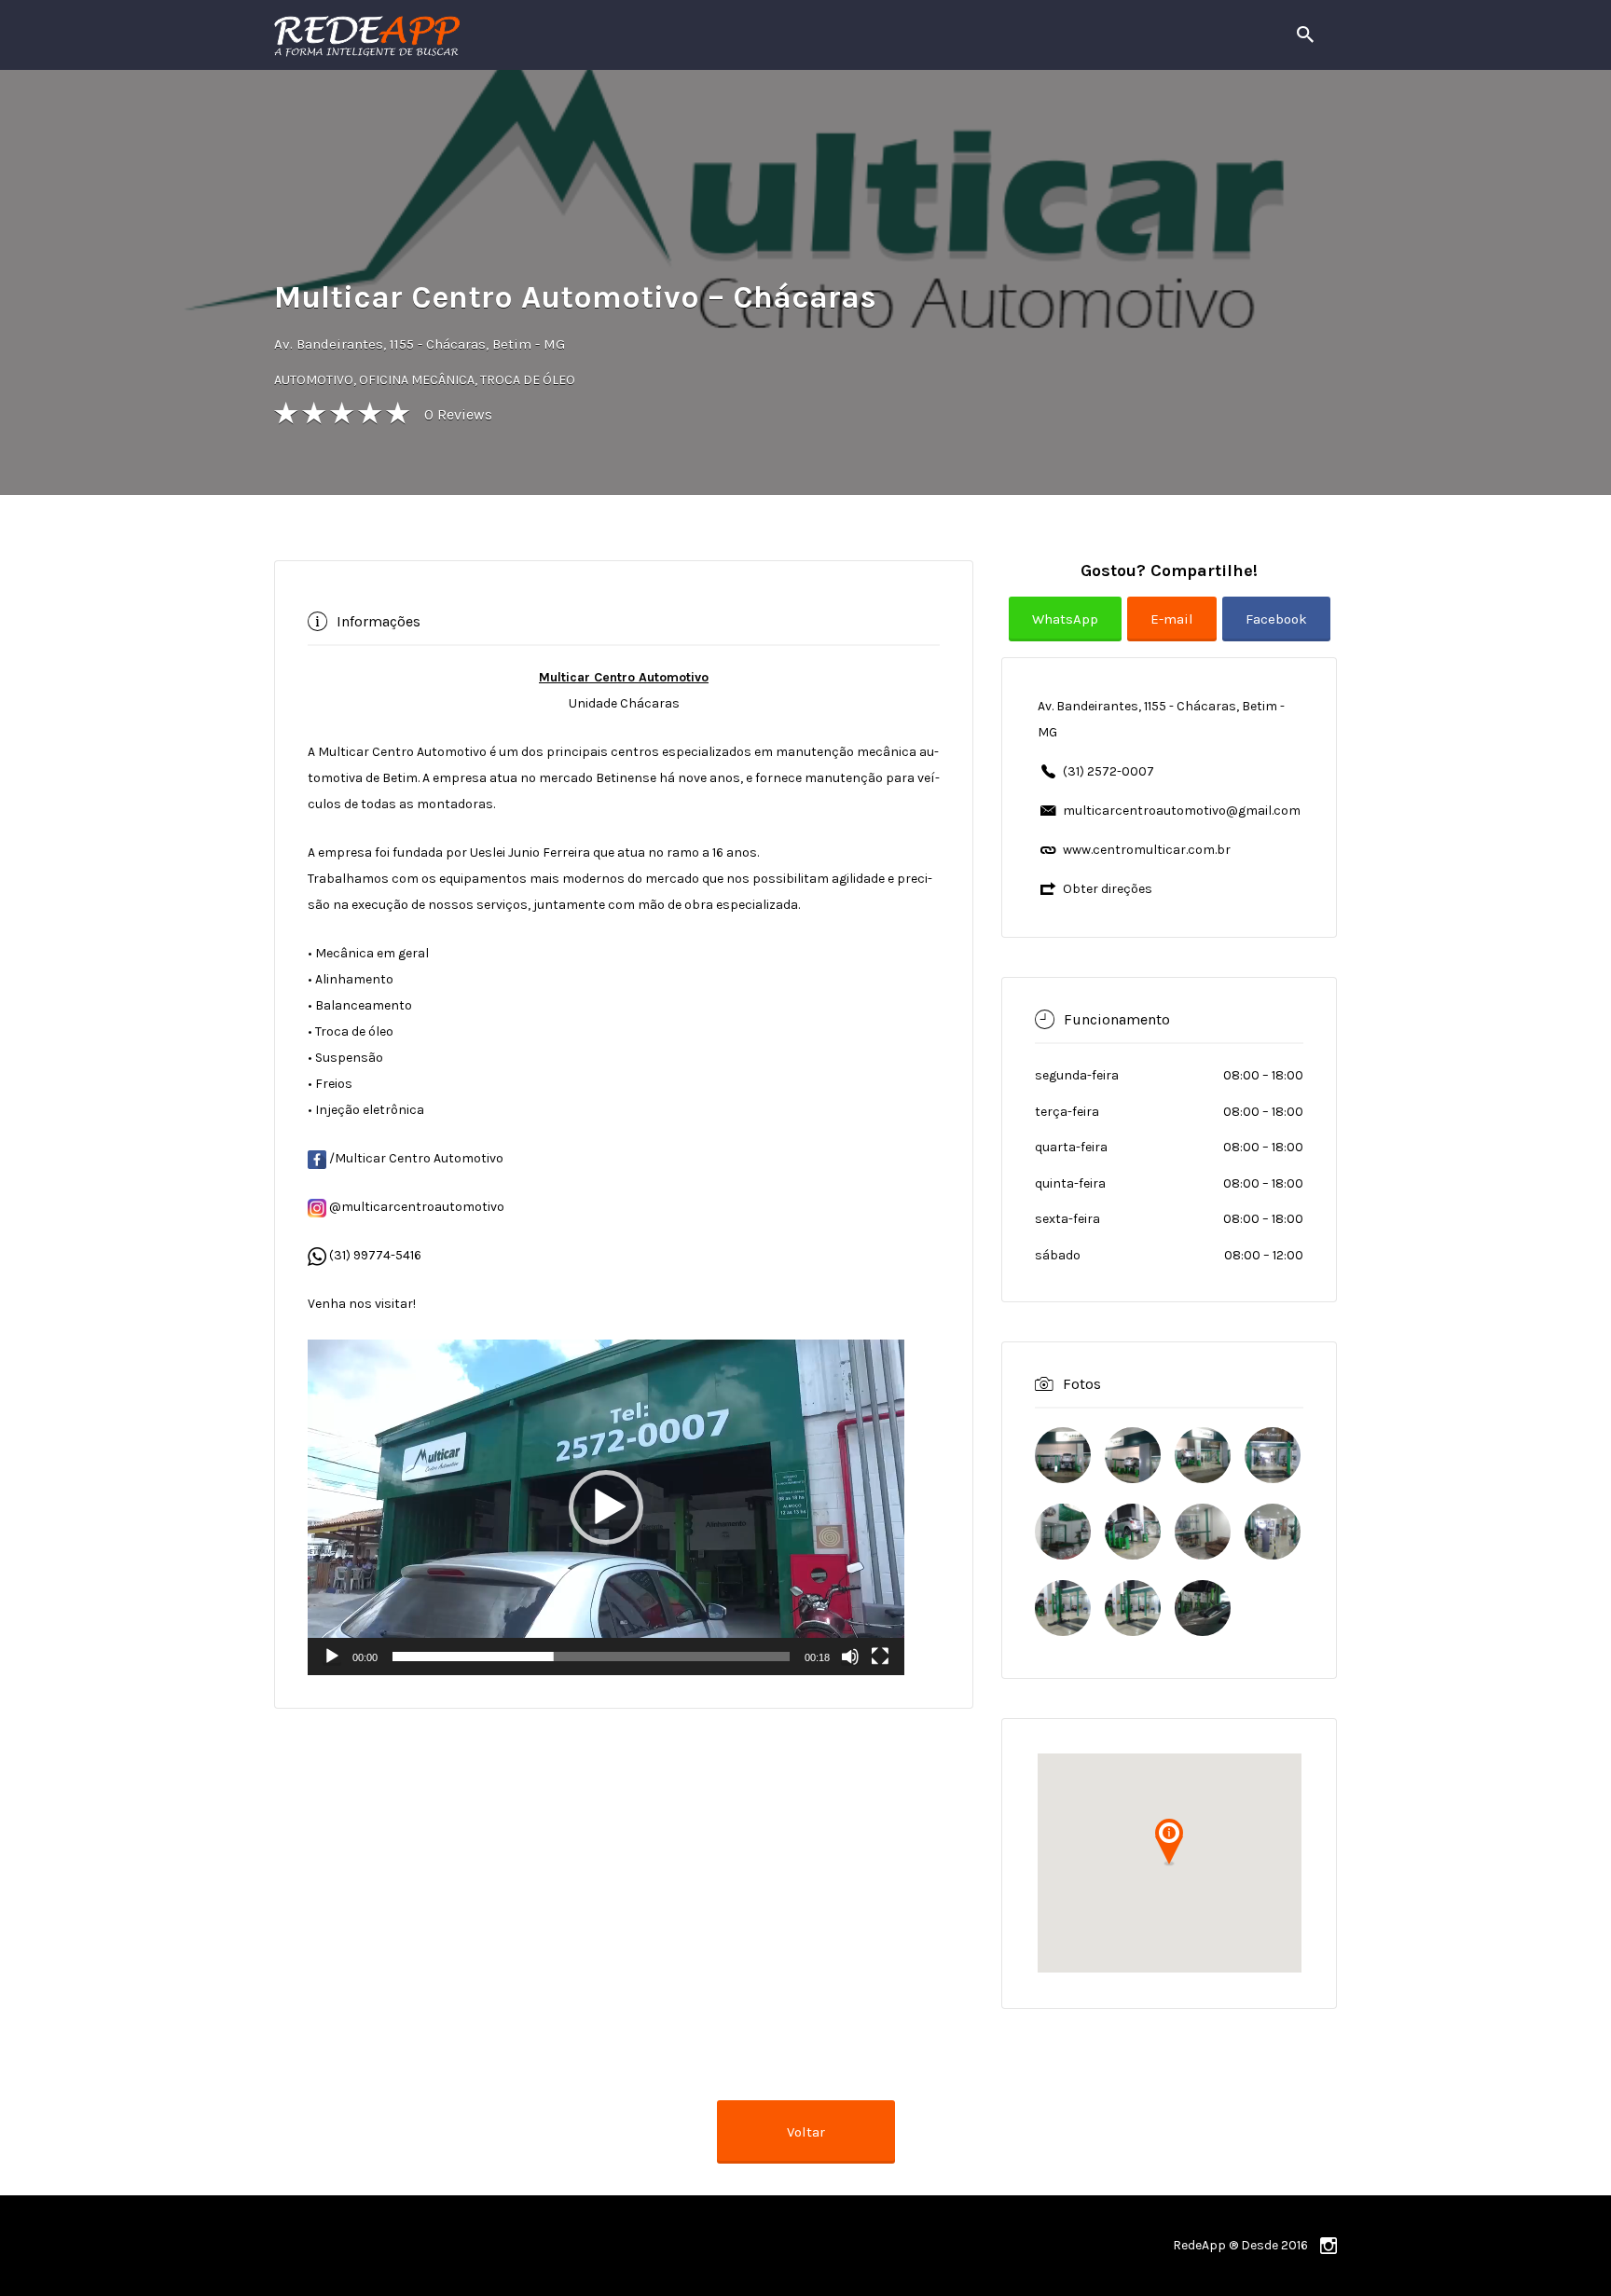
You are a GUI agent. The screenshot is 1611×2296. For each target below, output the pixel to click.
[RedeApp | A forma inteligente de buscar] (567, 35)
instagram (1329, 2246)
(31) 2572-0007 (1108, 771)
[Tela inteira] (880, 1657)
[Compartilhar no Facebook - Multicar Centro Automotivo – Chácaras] (1276, 633)
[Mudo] (850, 1657)
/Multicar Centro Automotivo (415, 1158)
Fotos (1082, 1383)
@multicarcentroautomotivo (415, 1207)
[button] (606, 1507)
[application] (606, 1507)
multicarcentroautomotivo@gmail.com (1182, 811)
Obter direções (1108, 889)
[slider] (591, 1657)
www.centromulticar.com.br (1147, 850)
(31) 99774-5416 (375, 1255)
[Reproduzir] (332, 1657)
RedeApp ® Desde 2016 (1240, 2245)
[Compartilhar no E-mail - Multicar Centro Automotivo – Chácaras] (1175, 633)
